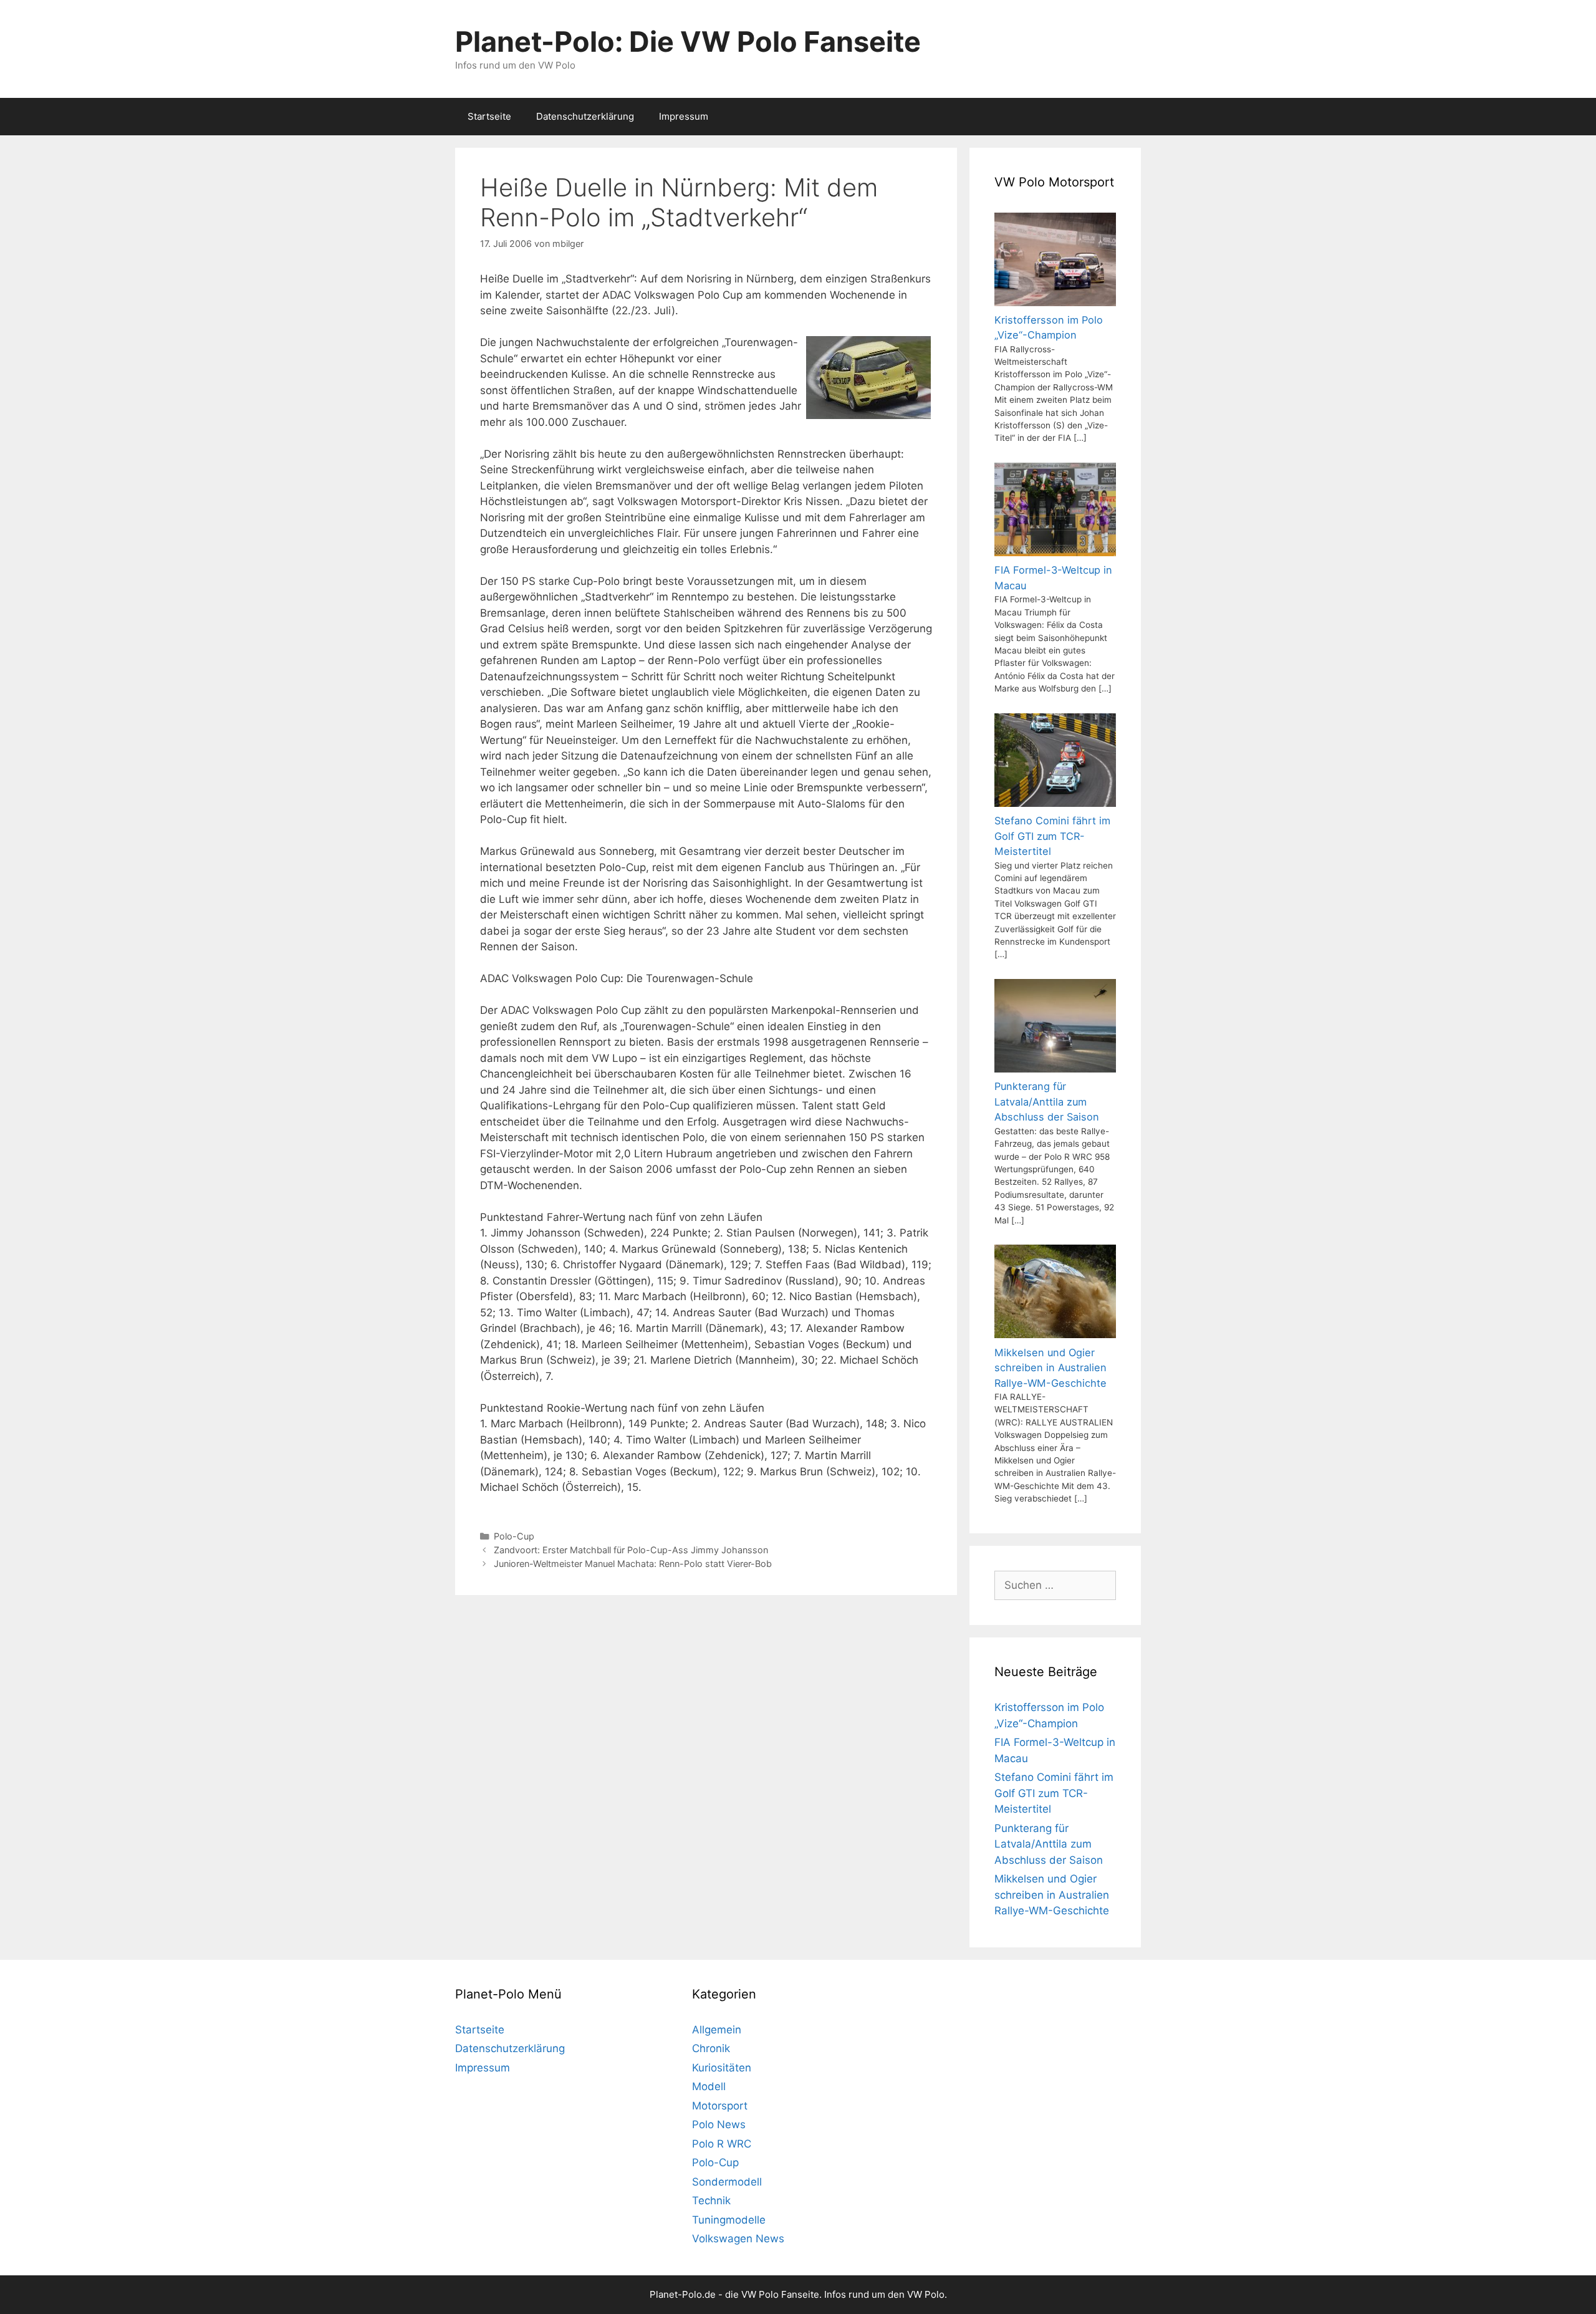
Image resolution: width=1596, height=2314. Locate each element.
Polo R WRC (722, 2144)
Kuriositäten (722, 2068)
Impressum (684, 116)
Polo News (719, 2124)
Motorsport (720, 2106)
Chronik (711, 2048)
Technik (711, 2201)
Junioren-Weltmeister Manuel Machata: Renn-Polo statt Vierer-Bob (633, 1564)
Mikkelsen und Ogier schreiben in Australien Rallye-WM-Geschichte (1052, 1895)
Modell (709, 2086)
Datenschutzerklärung (585, 116)
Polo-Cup (514, 1536)
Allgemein (717, 2030)
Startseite (489, 116)
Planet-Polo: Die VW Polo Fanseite (688, 41)
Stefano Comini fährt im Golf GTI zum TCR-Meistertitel (1054, 1793)
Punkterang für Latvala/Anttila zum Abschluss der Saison (1049, 1844)
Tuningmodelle (729, 2220)
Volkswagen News (738, 2239)
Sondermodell (727, 2182)
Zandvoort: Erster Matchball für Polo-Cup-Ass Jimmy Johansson (631, 1550)
